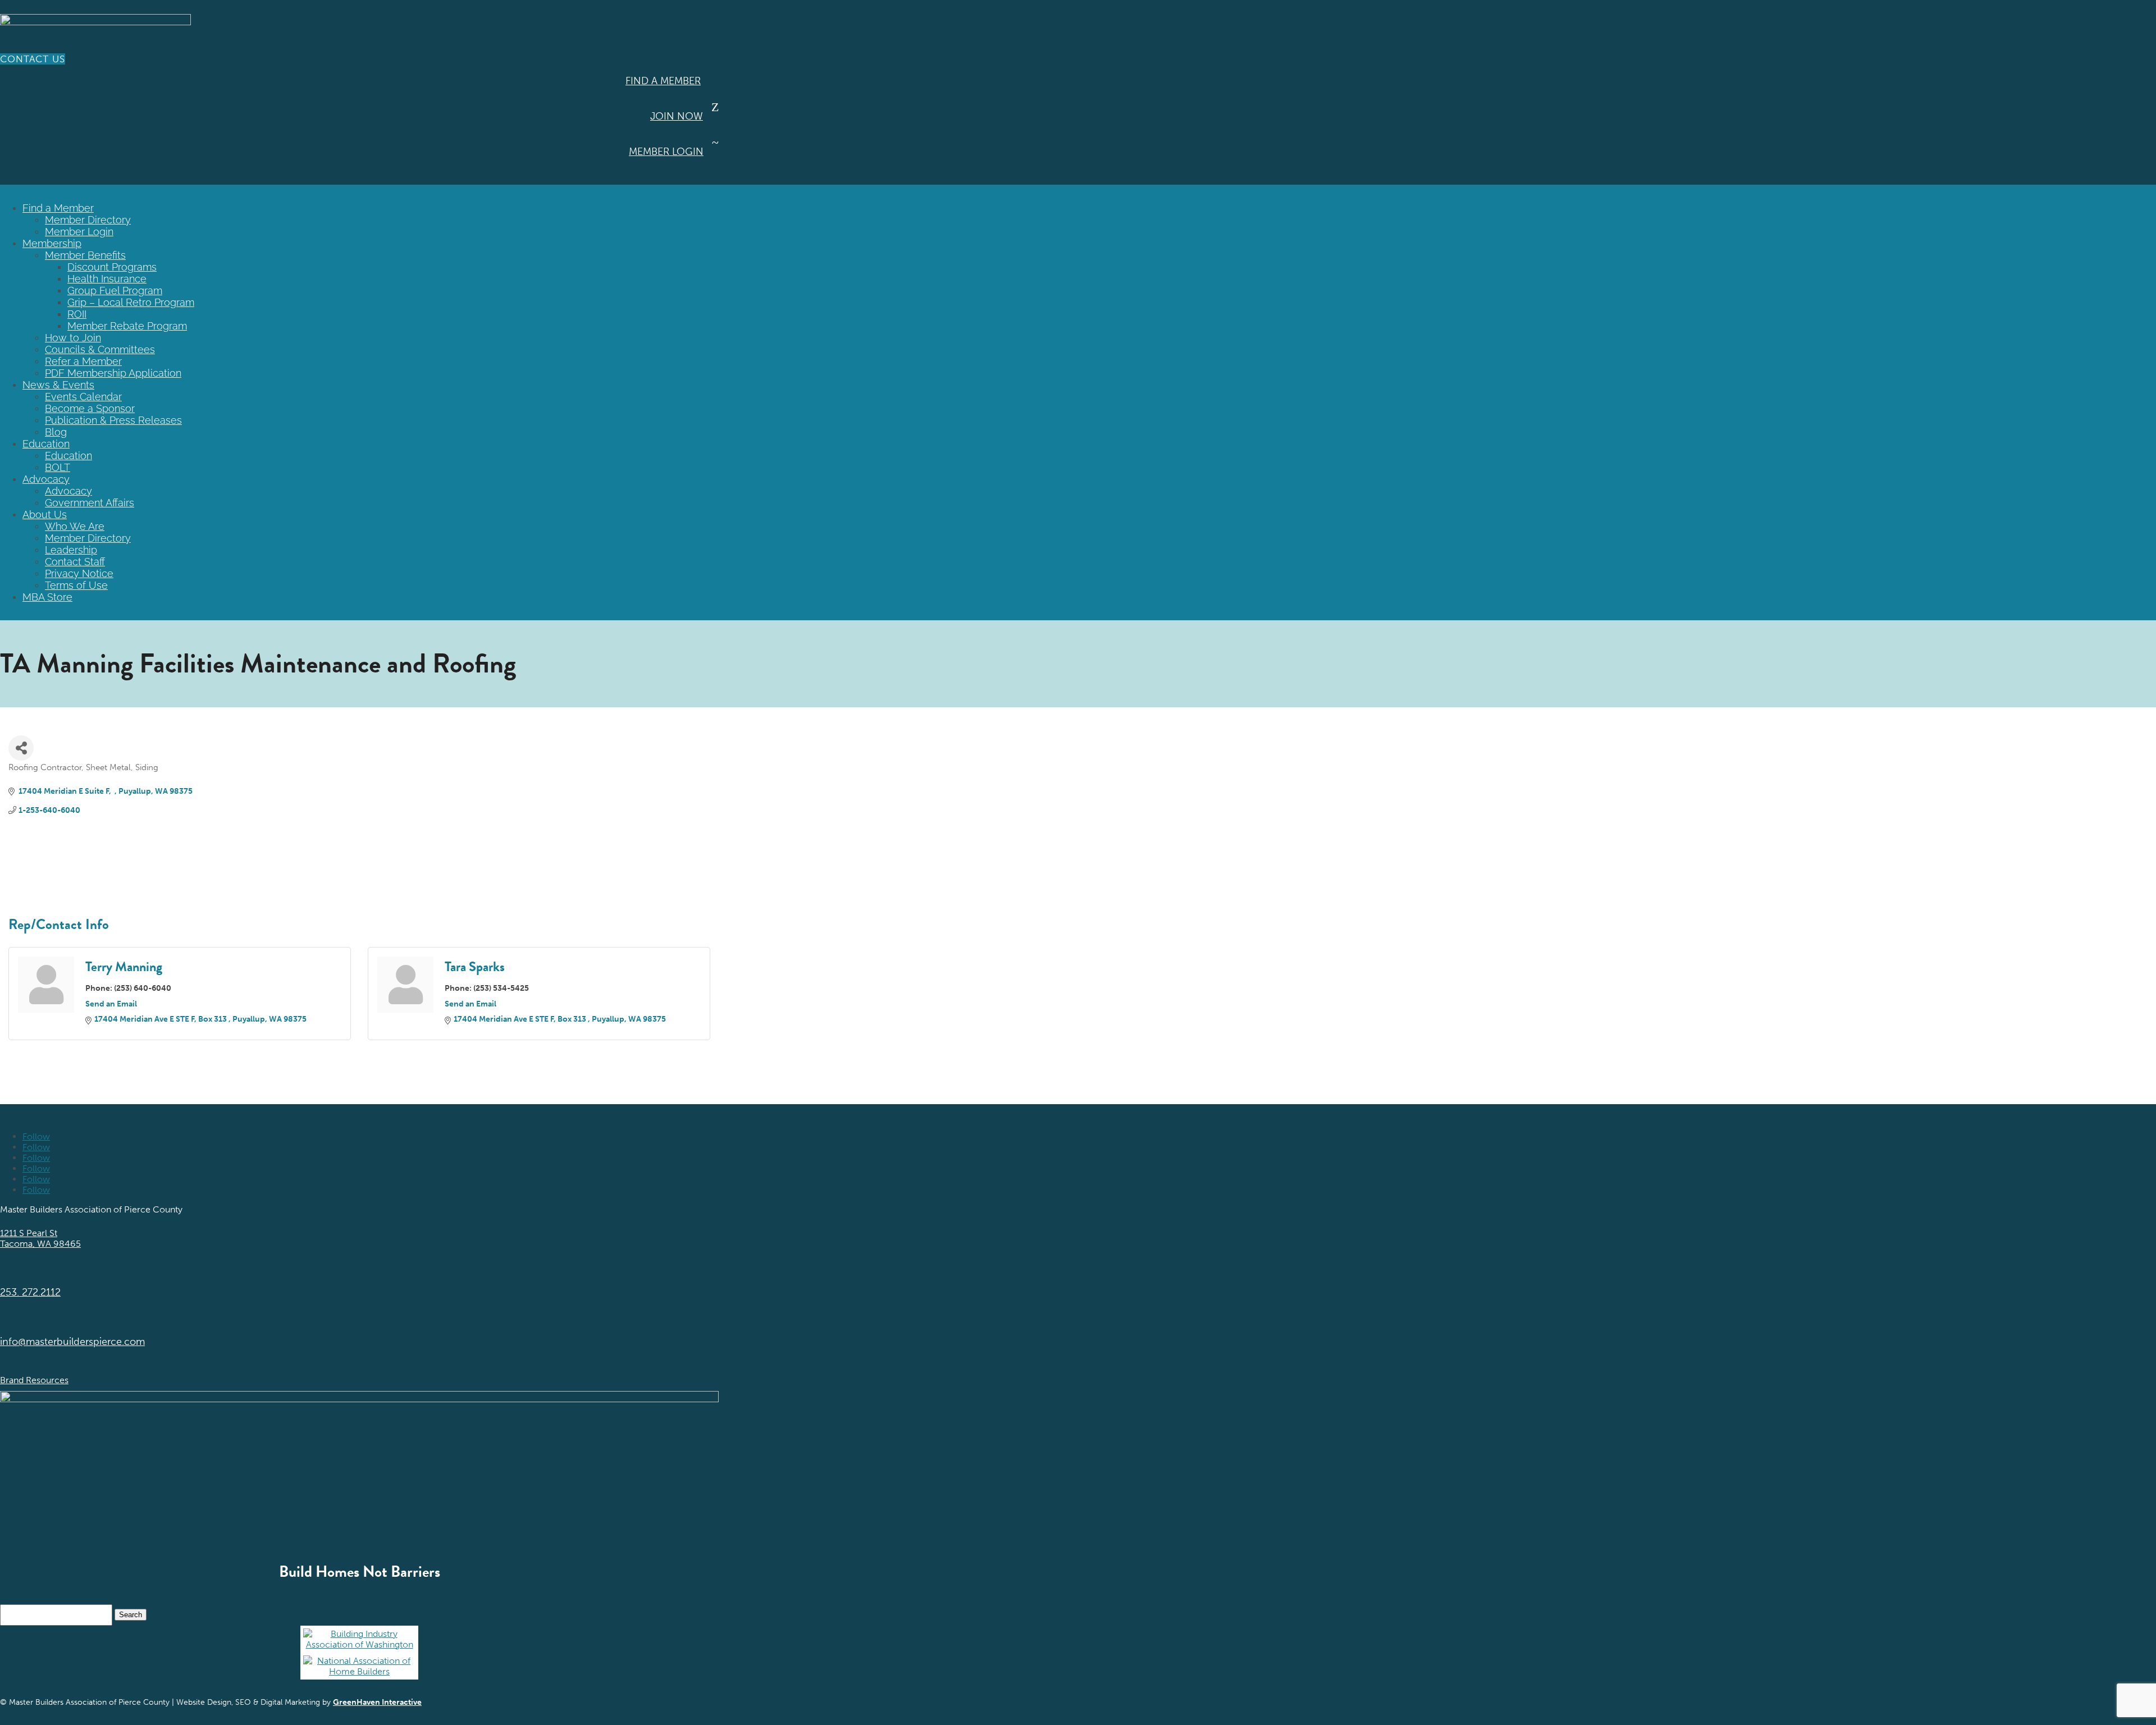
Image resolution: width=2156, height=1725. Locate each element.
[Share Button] (21, 748)
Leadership (71, 550)
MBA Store (47, 597)
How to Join (73, 338)
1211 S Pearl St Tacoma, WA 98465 (40, 1238)
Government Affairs (90, 503)
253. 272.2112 (30, 1292)
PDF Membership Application (113, 373)
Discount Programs (112, 267)
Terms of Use (76, 585)
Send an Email (111, 1004)
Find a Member (663, 81)
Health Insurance (107, 279)
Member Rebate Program (127, 326)
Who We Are (75, 526)
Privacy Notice (79, 573)
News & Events (58, 385)
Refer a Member (83, 361)
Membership (52, 243)
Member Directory (88, 220)
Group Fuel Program (115, 290)
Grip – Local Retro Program (131, 302)
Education (46, 444)
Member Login (666, 152)
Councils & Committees (100, 349)
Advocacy (46, 479)
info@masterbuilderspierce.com (72, 1342)
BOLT (58, 467)
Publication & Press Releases (113, 420)
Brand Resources (34, 1380)
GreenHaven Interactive (377, 1702)
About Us (45, 514)
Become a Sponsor (90, 408)
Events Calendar (83, 397)
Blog (56, 432)
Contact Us (33, 59)
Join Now (677, 116)
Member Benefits (85, 255)
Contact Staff (75, 562)
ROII (77, 314)
